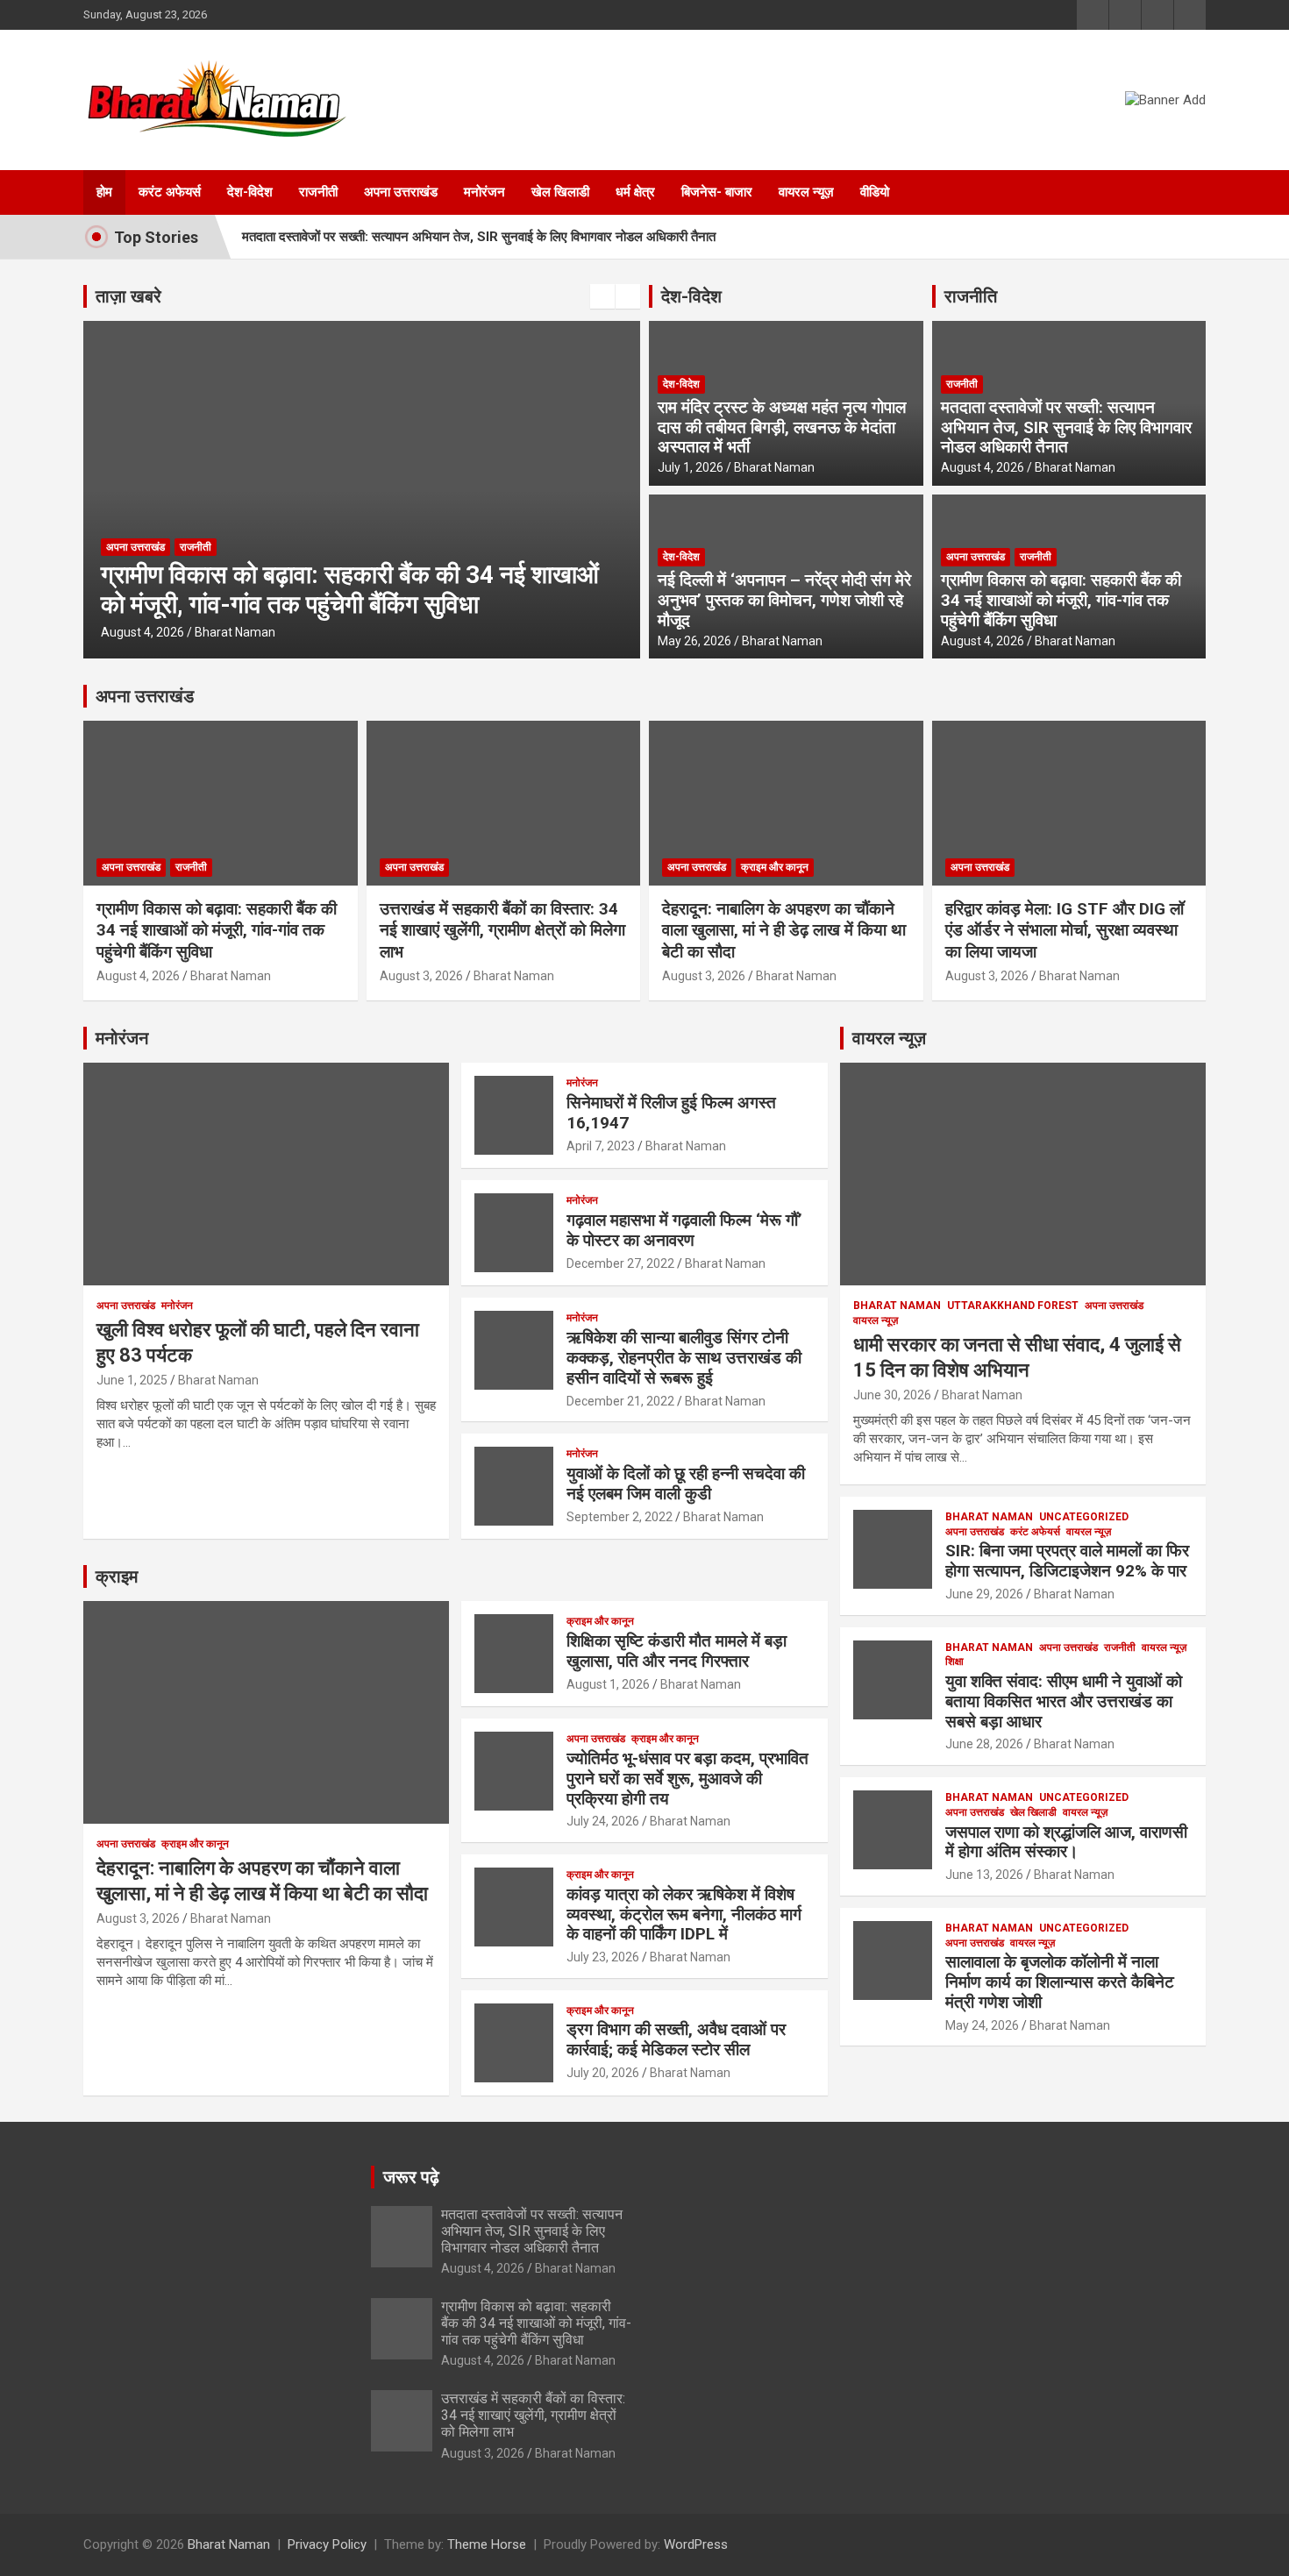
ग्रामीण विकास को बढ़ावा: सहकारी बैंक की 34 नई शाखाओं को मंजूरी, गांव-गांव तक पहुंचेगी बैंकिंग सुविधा (1061, 600)
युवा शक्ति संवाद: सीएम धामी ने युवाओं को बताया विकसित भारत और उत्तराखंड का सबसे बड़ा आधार (1064, 1701)
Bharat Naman (314, 632)
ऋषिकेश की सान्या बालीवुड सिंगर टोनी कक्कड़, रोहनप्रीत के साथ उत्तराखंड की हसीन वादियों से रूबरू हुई (684, 1358)
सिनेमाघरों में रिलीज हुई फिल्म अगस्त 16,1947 (671, 1113)
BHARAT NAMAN (897, 1306)
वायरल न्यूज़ (806, 192)
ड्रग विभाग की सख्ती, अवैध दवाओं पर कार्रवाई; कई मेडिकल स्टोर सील (676, 2039)
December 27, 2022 (620, 1263)
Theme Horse (487, 2544)
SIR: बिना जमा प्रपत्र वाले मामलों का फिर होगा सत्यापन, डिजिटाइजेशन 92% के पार (1067, 1561)
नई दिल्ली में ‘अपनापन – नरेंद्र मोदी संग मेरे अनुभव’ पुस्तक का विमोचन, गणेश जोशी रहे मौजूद (784, 600)
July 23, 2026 (603, 1957)
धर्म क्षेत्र (635, 192)
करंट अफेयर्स (170, 192)
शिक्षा (954, 1662)
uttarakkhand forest (1013, 1306)
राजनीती (318, 192)
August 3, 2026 (221, 632)
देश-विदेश (250, 192)
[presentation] (602, 296)
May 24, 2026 (982, 2025)
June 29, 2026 (984, 1594)
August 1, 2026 (608, 1684)
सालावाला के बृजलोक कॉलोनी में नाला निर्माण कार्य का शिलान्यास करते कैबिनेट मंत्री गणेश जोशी (1060, 1982)
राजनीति (971, 296)
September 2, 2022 (620, 1517)
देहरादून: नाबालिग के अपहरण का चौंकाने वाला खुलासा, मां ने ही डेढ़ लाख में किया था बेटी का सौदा (784, 930)
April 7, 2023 (601, 1146)
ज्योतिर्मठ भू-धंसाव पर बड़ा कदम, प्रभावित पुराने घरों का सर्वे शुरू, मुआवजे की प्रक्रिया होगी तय (687, 1779)
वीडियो (875, 192)
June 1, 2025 (132, 1380)
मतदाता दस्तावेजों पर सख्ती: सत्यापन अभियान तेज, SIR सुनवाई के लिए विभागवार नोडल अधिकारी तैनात (479, 237)
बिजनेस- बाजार (717, 192)
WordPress (696, 2544)
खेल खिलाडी (560, 192)
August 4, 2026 (983, 467)
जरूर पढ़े (411, 2177)
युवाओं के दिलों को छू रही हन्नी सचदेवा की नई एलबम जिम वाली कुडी (686, 1484)
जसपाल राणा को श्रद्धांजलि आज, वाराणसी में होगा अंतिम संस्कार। (1066, 1842)
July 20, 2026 (603, 2073)
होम (104, 192)
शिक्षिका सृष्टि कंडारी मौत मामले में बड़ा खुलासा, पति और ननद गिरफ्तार (677, 1651)
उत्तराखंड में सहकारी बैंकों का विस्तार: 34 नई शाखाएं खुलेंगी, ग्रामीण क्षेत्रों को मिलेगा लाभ (502, 930)
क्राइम (117, 1576)
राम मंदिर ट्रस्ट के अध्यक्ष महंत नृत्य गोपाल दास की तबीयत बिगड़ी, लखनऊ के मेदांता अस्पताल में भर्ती (782, 427)
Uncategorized (1084, 1517)
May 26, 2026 (694, 641)
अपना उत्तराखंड (401, 192)
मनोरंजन (484, 192)
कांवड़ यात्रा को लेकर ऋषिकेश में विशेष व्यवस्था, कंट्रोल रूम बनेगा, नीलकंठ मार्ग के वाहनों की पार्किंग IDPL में (684, 1914)
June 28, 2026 (984, 1744)
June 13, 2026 (984, 1875)
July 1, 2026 (691, 467)
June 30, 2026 (892, 1395)
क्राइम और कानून (775, 867)
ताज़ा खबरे (128, 296)
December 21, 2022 (620, 1401)
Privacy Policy (327, 2544)
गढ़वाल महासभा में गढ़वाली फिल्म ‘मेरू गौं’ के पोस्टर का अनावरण (684, 1230)
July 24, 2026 (603, 1821)
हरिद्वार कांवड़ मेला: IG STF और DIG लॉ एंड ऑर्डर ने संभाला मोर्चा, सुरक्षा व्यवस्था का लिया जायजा (1065, 930)
